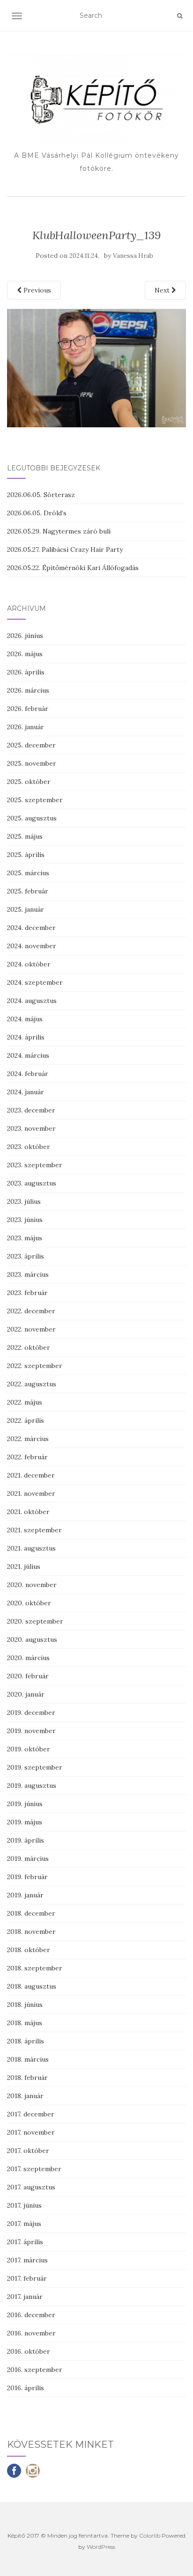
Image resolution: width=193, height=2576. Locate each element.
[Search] (180, 16)
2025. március (28, 873)
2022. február (27, 1457)
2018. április (26, 2041)
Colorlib (150, 2536)
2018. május (25, 2023)
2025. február (28, 891)
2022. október (29, 1347)
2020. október (29, 1603)
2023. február (27, 1293)
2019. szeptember (35, 1767)
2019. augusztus (32, 1786)
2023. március (28, 1274)
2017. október (28, 2151)
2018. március (28, 2059)
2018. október (29, 1950)
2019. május (25, 1822)
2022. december (31, 1311)
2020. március (28, 1658)
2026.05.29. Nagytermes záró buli (59, 531)
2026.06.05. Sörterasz (41, 495)
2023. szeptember (35, 1165)
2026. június (25, 636)
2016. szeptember (35, 2370)
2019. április (26, 1840)
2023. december (31, 1110)
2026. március (28, 690)
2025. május (25, 836)
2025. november (32, 763)
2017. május (24, 2224)
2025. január (26, 909)
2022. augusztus (32, 1384)
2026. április (26, 672)
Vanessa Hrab (133, 256)
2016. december (31, 2315)
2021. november (31, 1493)
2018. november (31, 1932)
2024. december (31, 928)
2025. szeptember (35, 800)
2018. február (27, 2078)
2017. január (25, 2297)
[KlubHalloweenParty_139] (96, 367)
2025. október (29, 782)
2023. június (25, 1220)
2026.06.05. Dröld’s (37, 513)
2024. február (28, 1074)
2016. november (31, 2333)
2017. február (27, 2278)
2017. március (27, 2260)
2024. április (26, 1037)
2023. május (25, 1238)
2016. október (29, 2351)
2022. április (26, 1420)
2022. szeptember (35, 1366)
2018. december (31, 1913)
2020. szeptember (35, 1621)
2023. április (26, 1256)
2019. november (31, 1731)
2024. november (32, 946)
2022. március (28, 1439)
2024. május (25, 1019)
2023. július (24, 1201)
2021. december (31, 1475)
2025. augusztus (32, 818)
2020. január (26, 1694)
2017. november (31, 2132)
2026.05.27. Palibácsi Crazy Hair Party (65, 549)
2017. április (25, 2242)
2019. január (25, 1895)
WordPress (101, 2547)
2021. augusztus (31, 1548)
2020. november (32, 1585)
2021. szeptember (34, 1530)
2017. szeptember (34, 2169)
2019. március (28, 1859)
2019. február (27, 1877)
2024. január (26, 1092)
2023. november (31, 1128)
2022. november (31, 1329)
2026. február (28, 709)
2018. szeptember (35, 1968)
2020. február (28, 1676)
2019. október (29, 1749)
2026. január (26, 727)
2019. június (25, 1804)
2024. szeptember (35, 982)
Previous (36, 290)
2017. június (24, 2205)
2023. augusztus (32, 1183)
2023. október (29, 1147)
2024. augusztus (32, 1001)
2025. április (26, 855)
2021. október (28, 1512)
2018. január (25, 2096)
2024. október (29, 964)
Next (163, 290)
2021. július (24, 1566)
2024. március (28, 1055)
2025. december (31, 745)
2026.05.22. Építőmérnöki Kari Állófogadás (73, 568)
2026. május (25, 654)
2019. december (31, 1712)
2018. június (25, 2005)
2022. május (25, 1402)
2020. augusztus (32, 1639)
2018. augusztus (32, 1986)
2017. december (31, 2114)
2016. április (26, 2388)
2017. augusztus (31, 2187)
